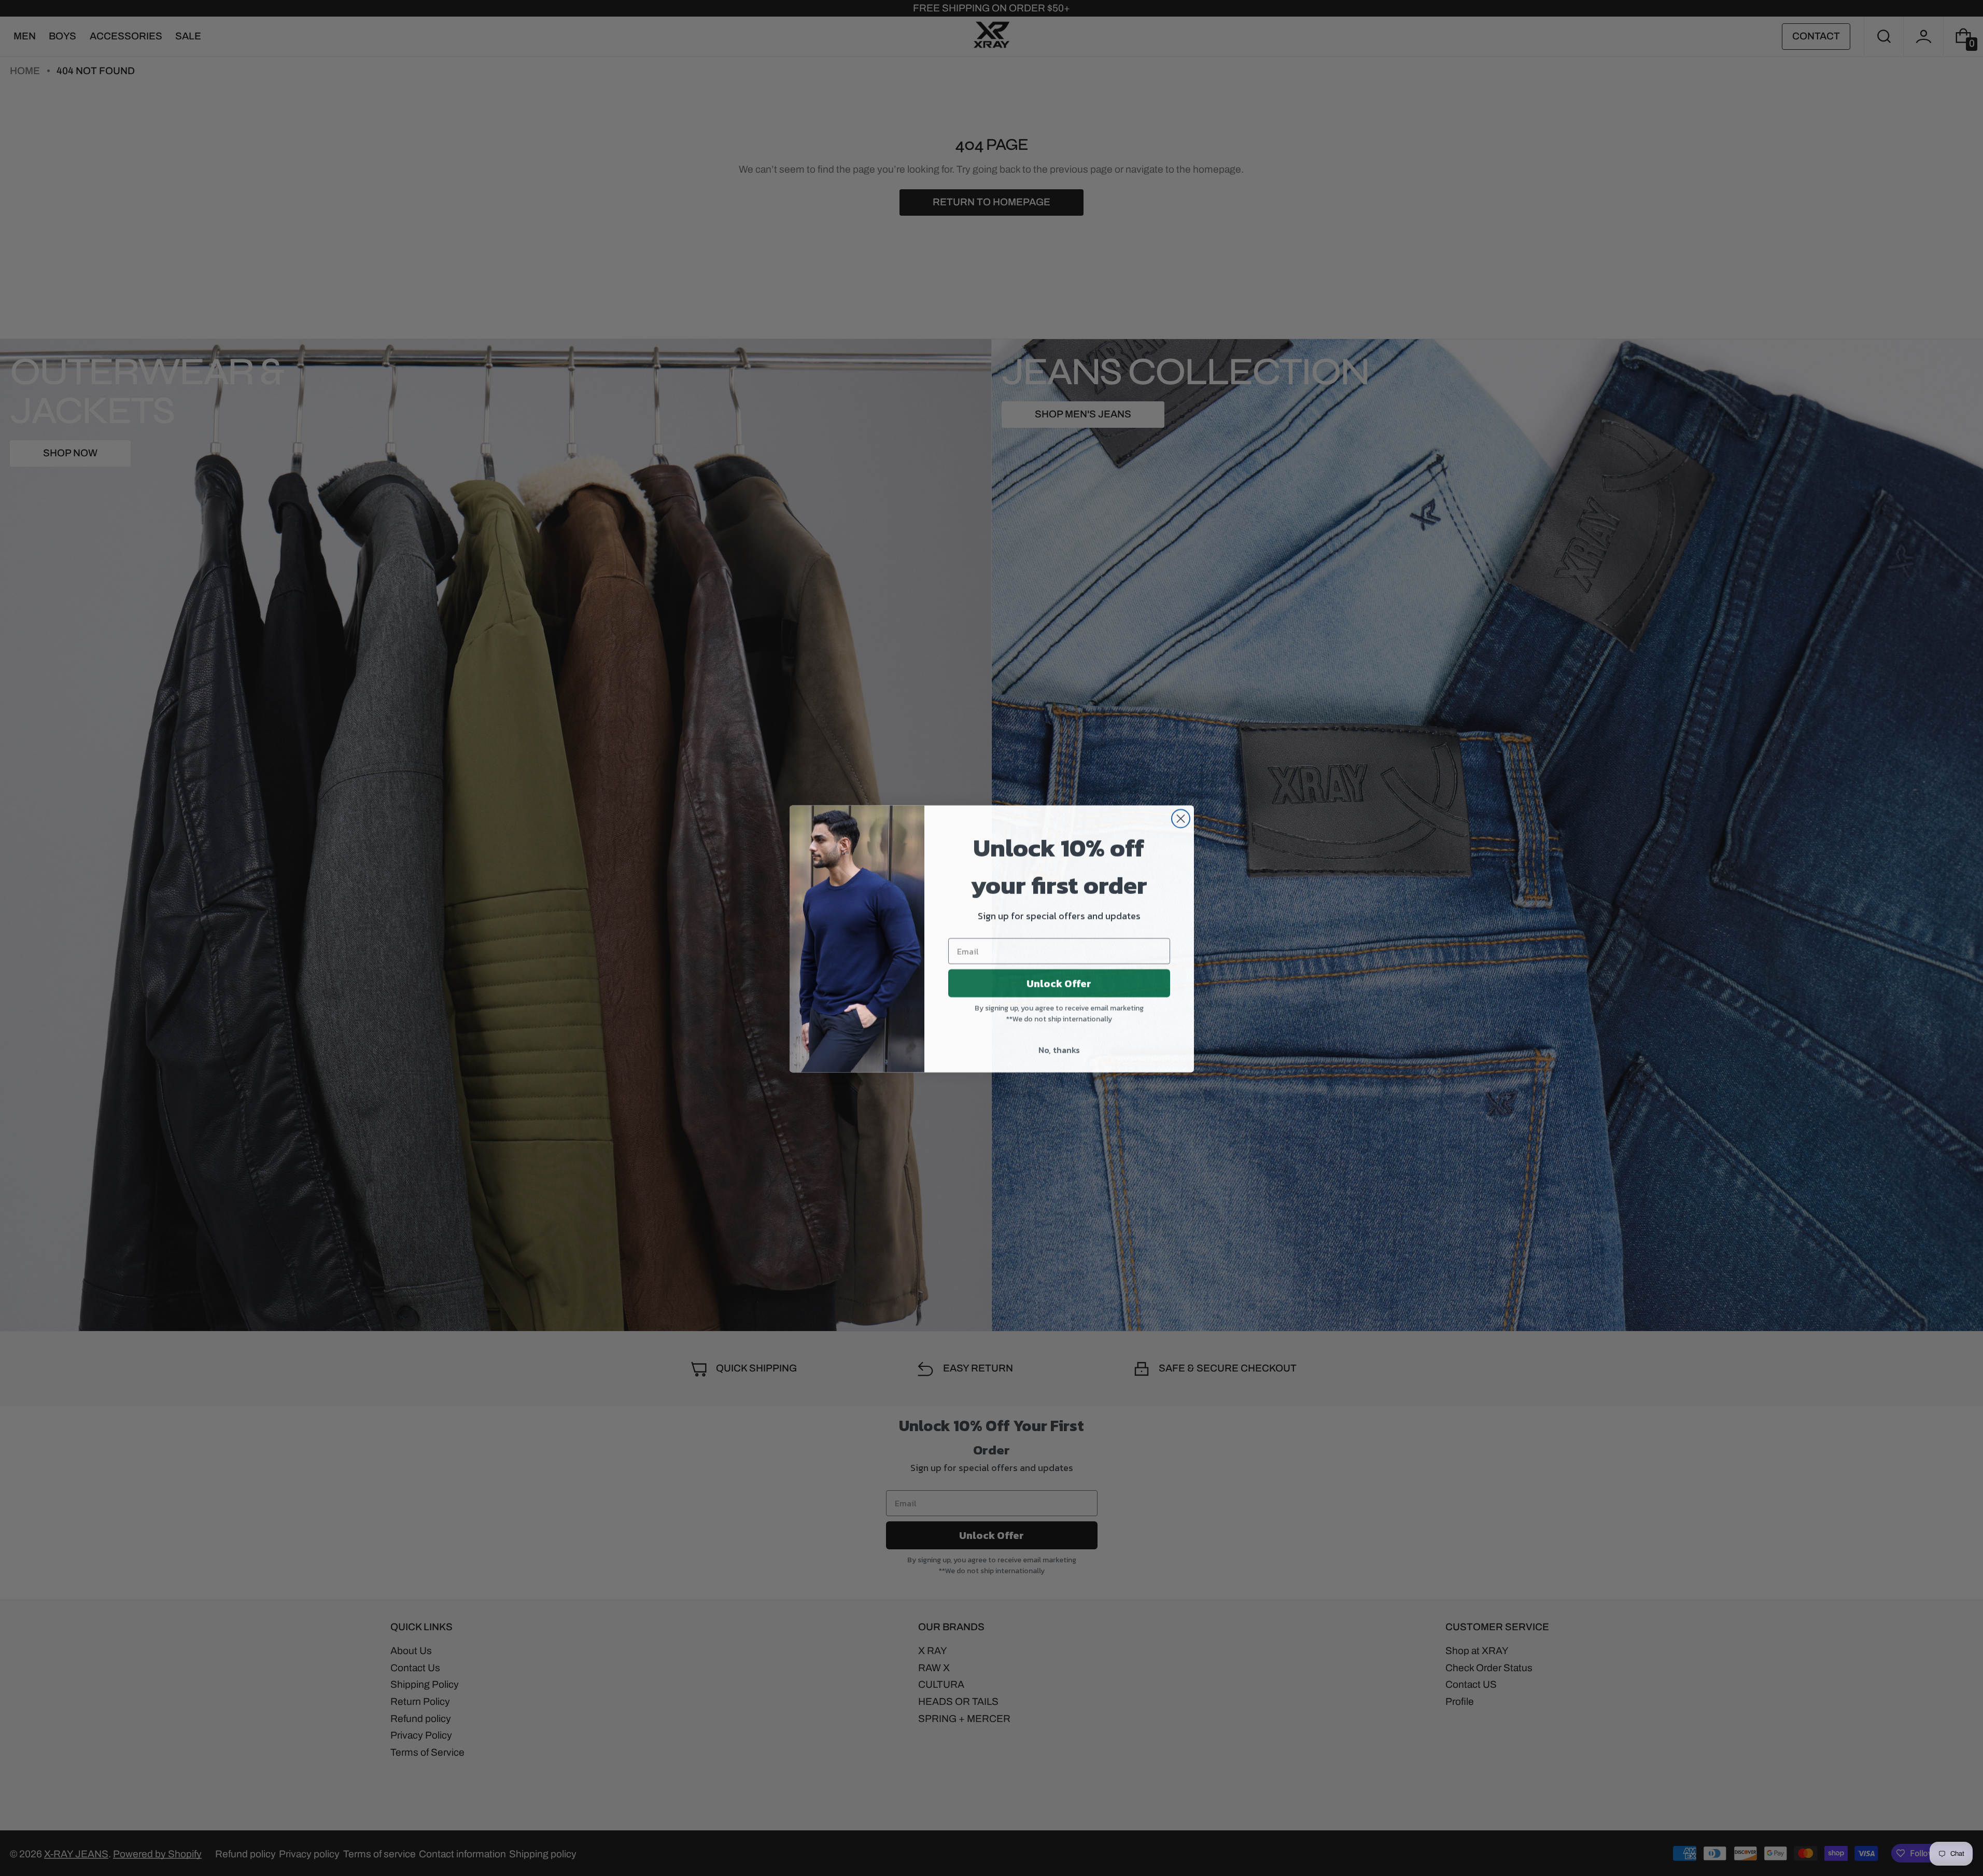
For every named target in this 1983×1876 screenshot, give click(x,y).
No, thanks (1059, 1049)
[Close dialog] (1181, 818)
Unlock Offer (1059, 983)
